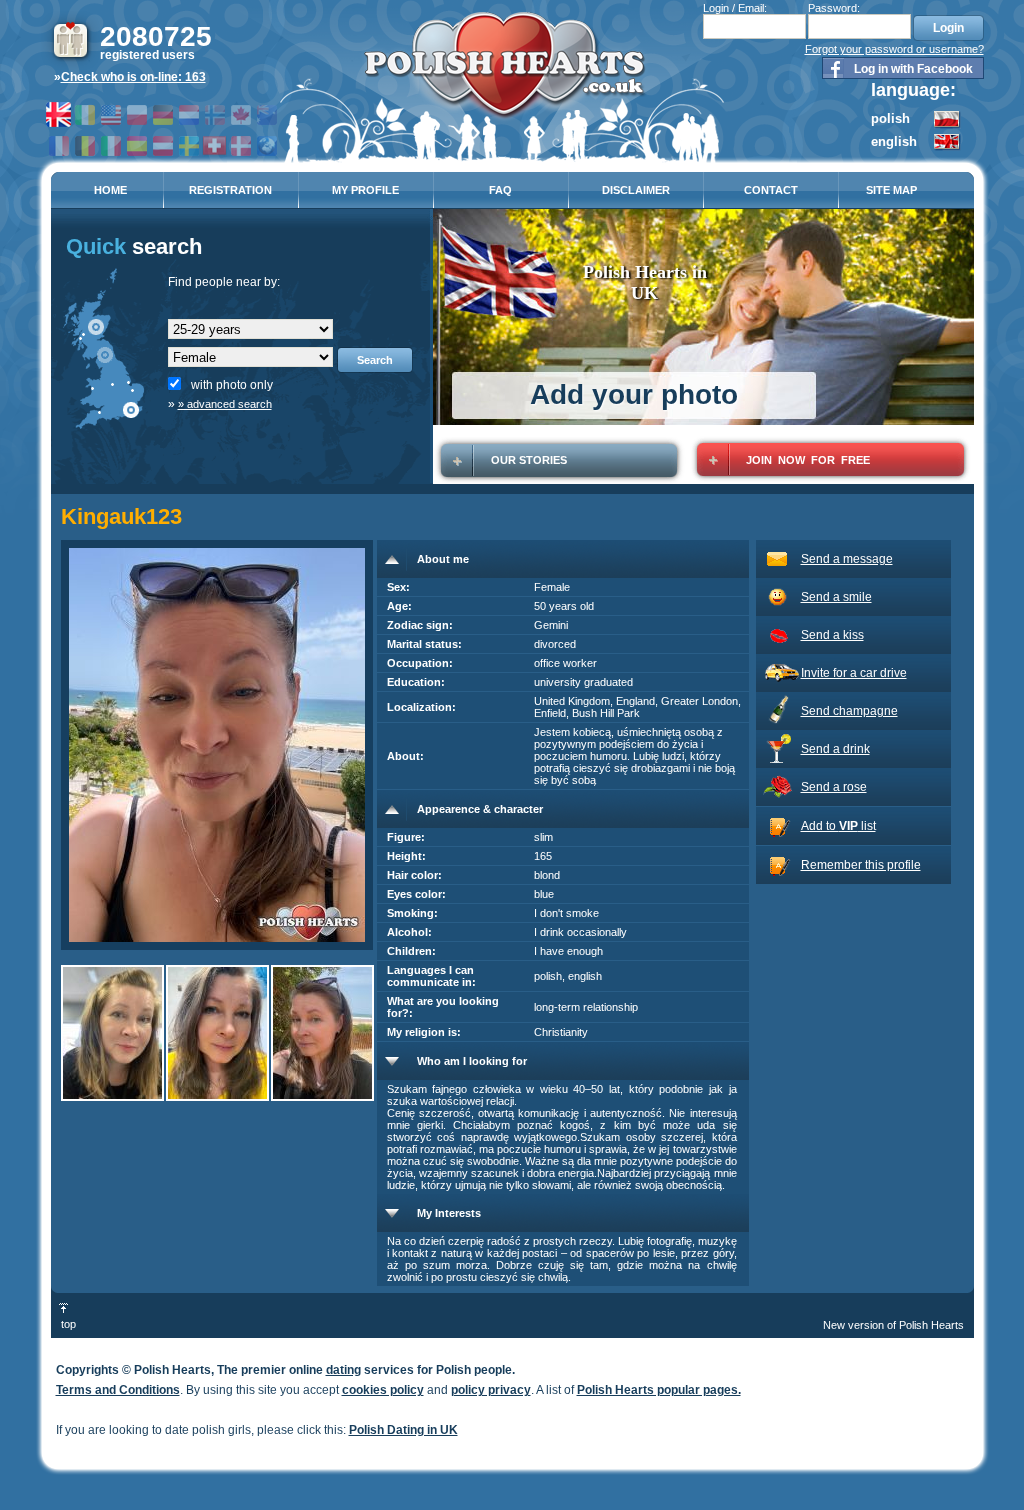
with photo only (232, 385)
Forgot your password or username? (894, 49)
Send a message (847, 559)
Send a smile (836, 597)
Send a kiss (832, 635)
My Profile (365, 190)
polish (890, 118)
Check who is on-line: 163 (133, 77)
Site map (891, 190)
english (894, 141)
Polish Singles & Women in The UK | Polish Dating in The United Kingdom (504, 71)
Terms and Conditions (118, 1390)
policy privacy (491, 1390)
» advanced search (225, 404)
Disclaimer (636, 190)
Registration (230, 190)
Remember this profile (861, 865)
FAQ (500, 190)
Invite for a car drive (854, 673)
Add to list (838, 826)
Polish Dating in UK (403, 1430)
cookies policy (383, 1390)
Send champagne (849, 711)
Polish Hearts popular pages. (659, 1390)
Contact (771, 190)
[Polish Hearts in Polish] (947, 125)
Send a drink (835, 749)
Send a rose (834, 787)
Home (110, 190)
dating (343, 1370)
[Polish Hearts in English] (947, 147)
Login (948, 28)
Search (375, 360)
